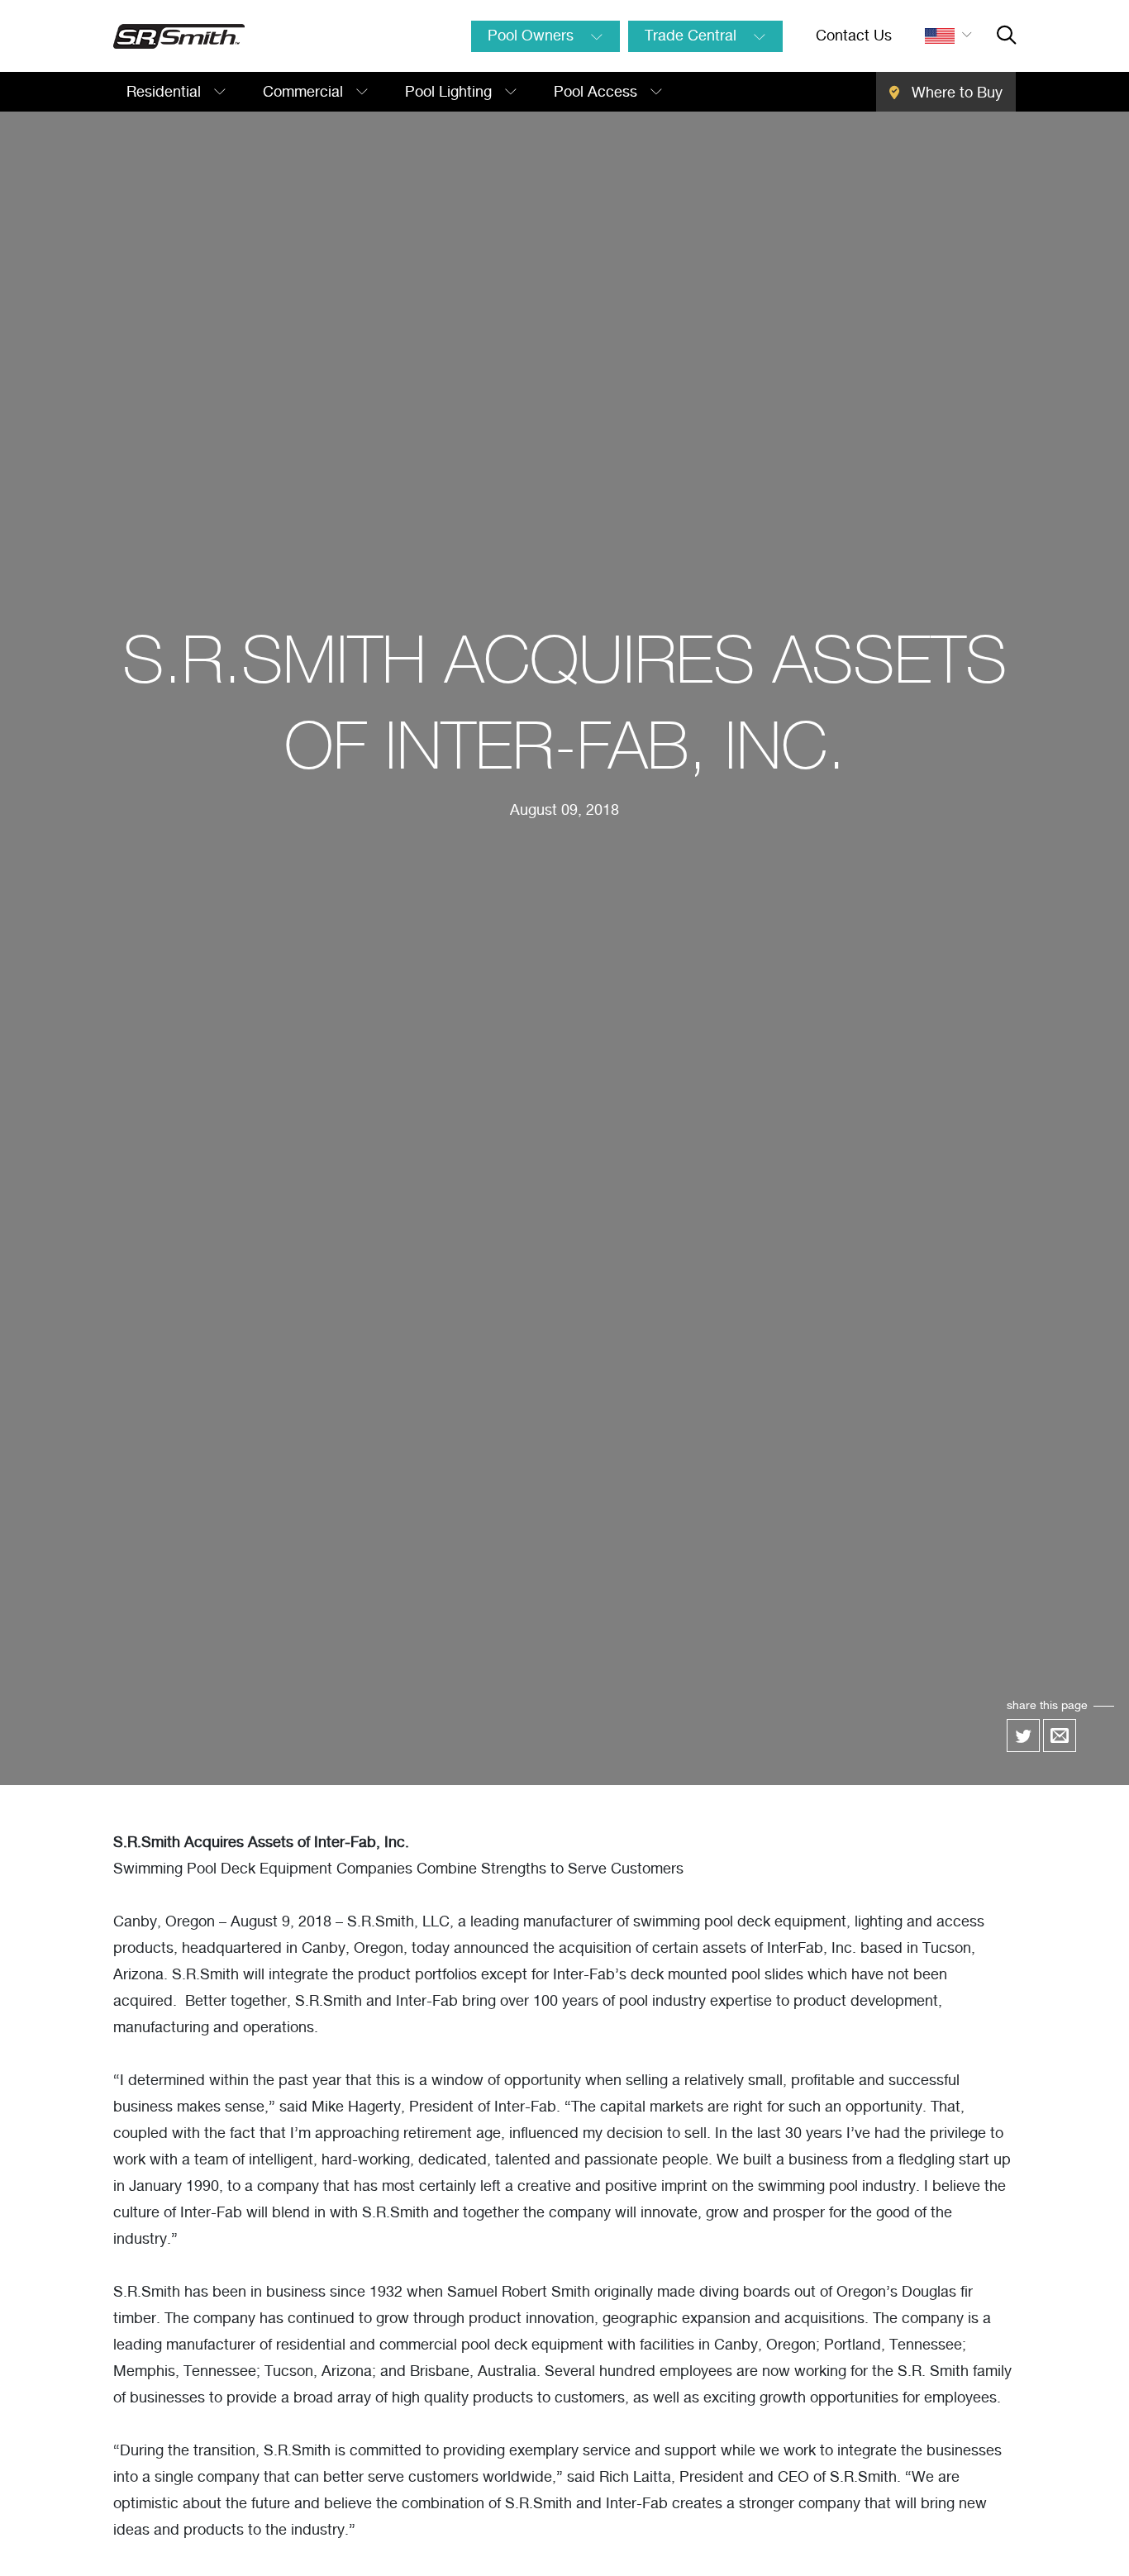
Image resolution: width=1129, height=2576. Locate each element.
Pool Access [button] (598, 93)
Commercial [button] (305, 93)
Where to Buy (955, 93)
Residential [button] (166, 93)
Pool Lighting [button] (450, 93)
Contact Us (854, 36)
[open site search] (1006, 36)
